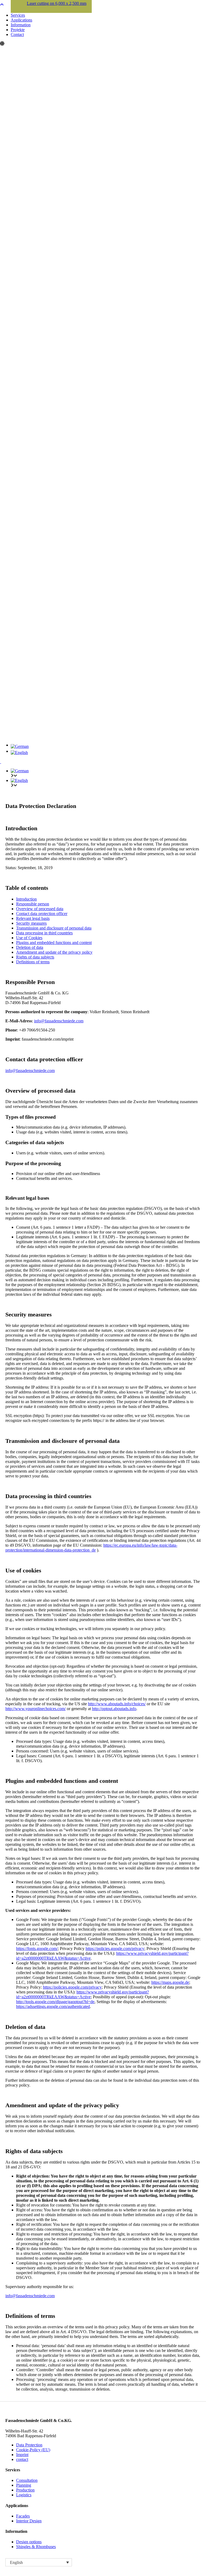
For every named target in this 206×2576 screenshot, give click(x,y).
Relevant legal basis (33, 918)
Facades (23, 2516)
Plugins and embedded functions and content (54, 943)
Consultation (27, 2480)
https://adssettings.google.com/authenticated (53, 2006)
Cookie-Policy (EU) (33, 2450)
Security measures (31, 923)
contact (22, 2459)
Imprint (22, 2455)
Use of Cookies (29, 938)
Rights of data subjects (35, 957)
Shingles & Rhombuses (36, 2547)
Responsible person (33, 904)
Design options (29, 2542)
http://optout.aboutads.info (114, 1709)
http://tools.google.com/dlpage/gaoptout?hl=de (55, 2002)
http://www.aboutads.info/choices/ (117, 1704)
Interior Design (29, 2521)
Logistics (24, 2495)
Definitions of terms (33, 962)
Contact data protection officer (42, 914)
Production (25, 2490)
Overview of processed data (40, 909)
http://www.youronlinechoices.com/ (36, 1709)
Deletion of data (30, 947)
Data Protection (29, 2445)
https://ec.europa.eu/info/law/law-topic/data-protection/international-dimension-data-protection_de (91, 1548)
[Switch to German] (108, 747)
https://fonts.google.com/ (37, 1949)
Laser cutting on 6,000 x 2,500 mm (57, 3)
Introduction (26, 899)
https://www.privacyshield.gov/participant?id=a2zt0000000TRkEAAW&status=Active (82, 1994)
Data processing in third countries (44, 933)
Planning (24, 2485)
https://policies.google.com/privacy (115, 1949)
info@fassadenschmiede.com (59, 1021)
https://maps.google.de (170, 1982)
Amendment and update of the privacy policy (54, 952)
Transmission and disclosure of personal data (54, 928)
